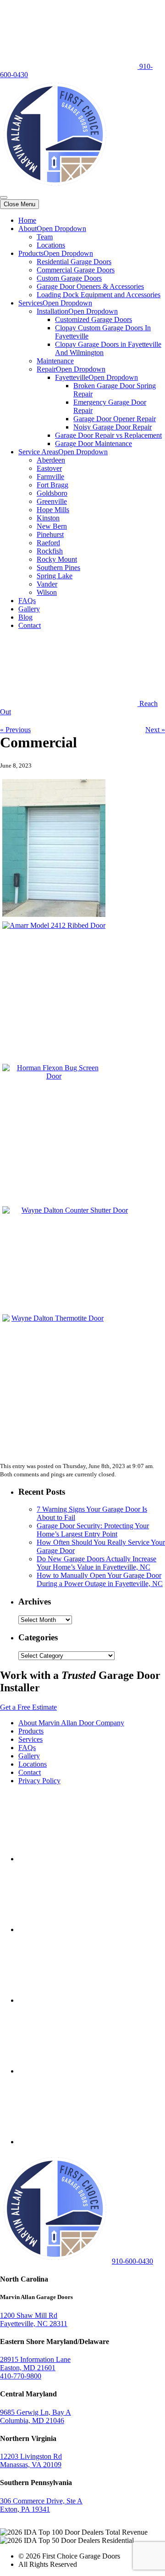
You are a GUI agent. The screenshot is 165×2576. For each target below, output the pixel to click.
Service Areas (38, 452)
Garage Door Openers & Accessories (90, 286)
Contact (30, 625)
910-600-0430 (132, 2261)
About (27, 229)
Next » (155, 730)
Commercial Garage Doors (76, 270)
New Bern (52, 526)
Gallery (29, 609)
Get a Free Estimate (28, 1707)
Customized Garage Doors (93, 319)
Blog (25, 617)
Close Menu (19, 204)
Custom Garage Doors (69, 278)
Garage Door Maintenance (93, 443)
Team (45, 237)
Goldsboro (52, 493)
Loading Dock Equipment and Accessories (99, 295)
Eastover (49, 468)
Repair (46, 369)
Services (30, 303)
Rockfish (50, 551)
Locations (51, 245)
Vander (47, 584)
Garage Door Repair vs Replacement (108, 435)
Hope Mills (53, 510)
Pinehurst (50, 534)
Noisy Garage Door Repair (113, 427)
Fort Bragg (52, 485)
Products (31, 253)
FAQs (27, 601)
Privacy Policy (39, 1781)
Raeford (48, 543)
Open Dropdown (61, 229)
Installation (52, 311)
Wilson (47, 592)
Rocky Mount (57, 559)
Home (27, 220)
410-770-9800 (21, 2376)
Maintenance (55, 361)
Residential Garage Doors (74, 262)
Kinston (48, 518)
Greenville (52, 501)
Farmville (50, 477)
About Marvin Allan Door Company (71, 1723)
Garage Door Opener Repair (115, 419)
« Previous (15, 730)
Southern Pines (58, 568)
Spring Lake (55, 576)
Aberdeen (51, 460)
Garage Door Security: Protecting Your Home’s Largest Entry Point (93, 1530)
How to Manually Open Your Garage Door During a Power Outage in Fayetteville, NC (100, 1579)
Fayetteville (72, 377)
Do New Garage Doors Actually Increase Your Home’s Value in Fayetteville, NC (96, 1563)
